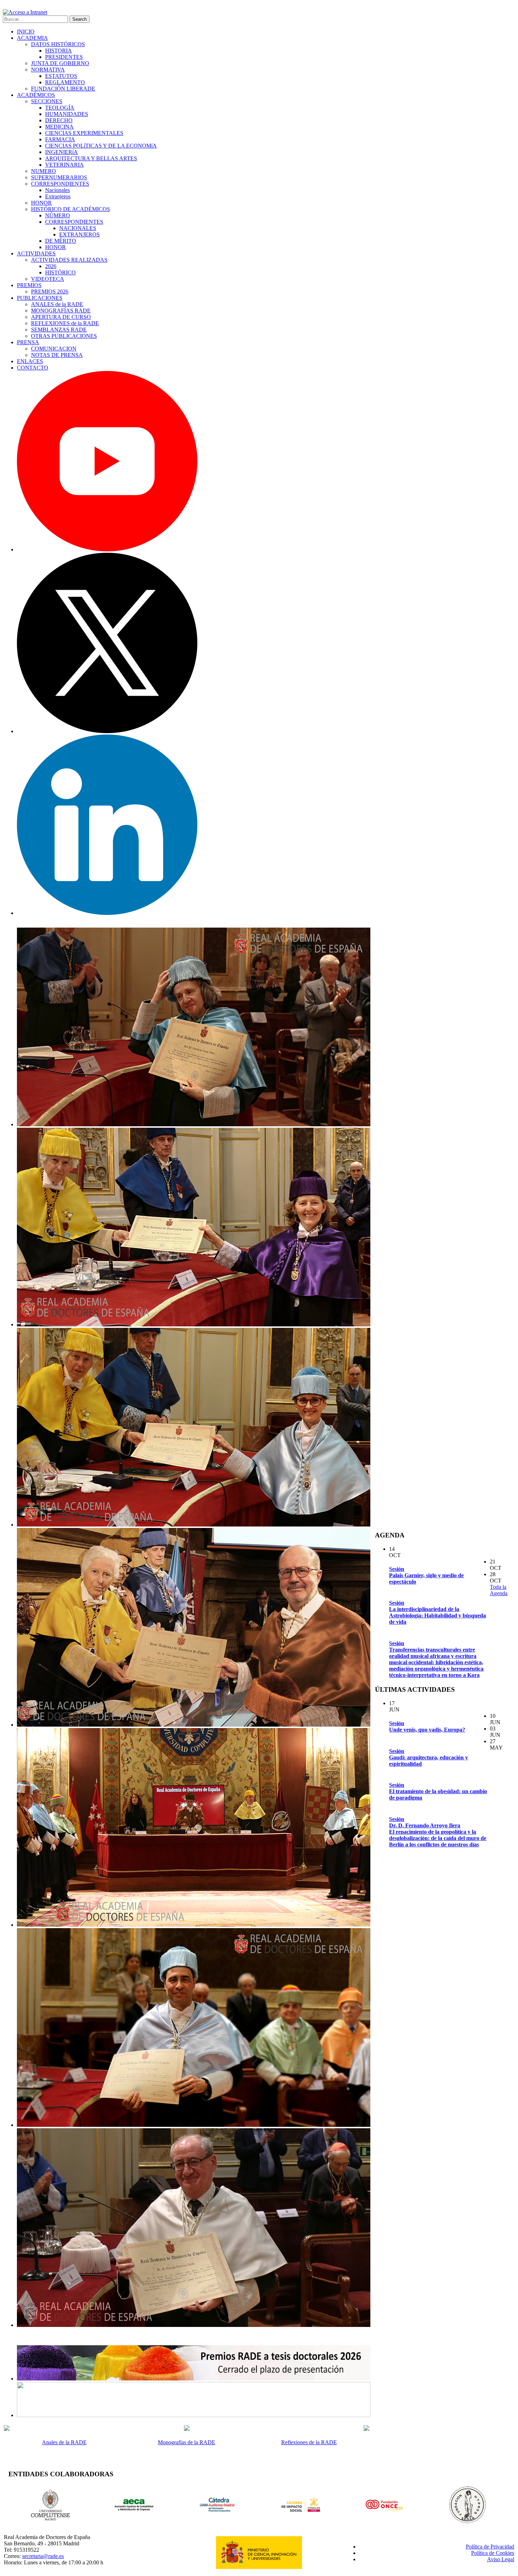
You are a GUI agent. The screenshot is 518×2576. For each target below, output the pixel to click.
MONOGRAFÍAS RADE (61, 311)
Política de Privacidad (490, 2547)
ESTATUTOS (61, 76)
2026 (51, 266)
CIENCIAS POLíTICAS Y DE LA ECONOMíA (101, 146)
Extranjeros (58, 196)
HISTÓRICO (60, 273)
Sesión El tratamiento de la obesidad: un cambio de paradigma (438, 1791)
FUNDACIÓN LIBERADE (63, 89)
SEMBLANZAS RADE (59, 330)
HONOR (41, 203)
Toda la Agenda (499, 1590)
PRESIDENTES (64, 57)
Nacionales (57, 190)
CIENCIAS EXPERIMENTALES (84, 133)
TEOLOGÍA (60, 108)
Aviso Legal (501, 2559)
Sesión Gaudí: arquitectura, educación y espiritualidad (428, 1757)
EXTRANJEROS (79, 234)
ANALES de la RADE (57, 304)
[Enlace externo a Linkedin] (107, 913)
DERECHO (59, 120)
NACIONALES (78, 228)
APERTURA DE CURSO (61, 317)
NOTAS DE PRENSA (57, 355)
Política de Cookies (493, 2553)
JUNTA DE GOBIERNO (60, 63)
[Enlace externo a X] (107, 731)
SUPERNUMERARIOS (59, 177)
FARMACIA (60, 139)
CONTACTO (33, 368)
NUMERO (44, 171)
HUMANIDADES (67, 114)
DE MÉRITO (61, 241)
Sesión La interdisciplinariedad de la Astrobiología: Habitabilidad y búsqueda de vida (437, 1612)
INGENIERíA (61, 152)
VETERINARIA (64, 165)
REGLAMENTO (65, 82)
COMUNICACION (54, 349)
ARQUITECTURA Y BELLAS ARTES (91, 158)
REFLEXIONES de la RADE (65, 323)
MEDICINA (59, 127)
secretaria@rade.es (43, 2556)
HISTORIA (58, 51)
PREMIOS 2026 (50, 292)
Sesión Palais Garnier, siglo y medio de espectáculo (426, 1575)
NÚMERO (58, 215)
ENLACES (30, 361)
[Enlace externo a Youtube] (107, 549)
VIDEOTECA (48, 279)
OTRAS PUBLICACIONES (64, 336)
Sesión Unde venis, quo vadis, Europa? (427, 1726)
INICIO (26, 32)
